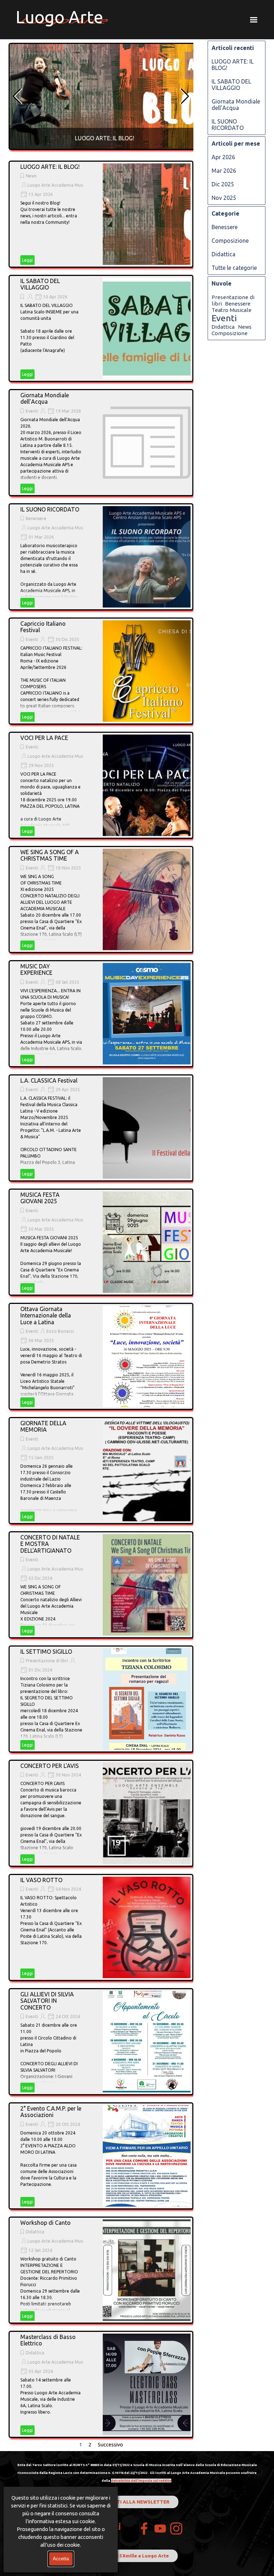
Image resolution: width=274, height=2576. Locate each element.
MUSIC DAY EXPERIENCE (36, 969)
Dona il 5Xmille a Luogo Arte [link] (135, 2556)
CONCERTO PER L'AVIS (50, 1766)
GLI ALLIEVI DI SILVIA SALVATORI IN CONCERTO (47, 2001)
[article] (105, 96)
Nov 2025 (224, 198)
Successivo (110, 2444)
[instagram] (176, 2529)
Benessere (36, 518)
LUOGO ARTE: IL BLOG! (105, 138)
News (31, 176)
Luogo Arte (59, 17)
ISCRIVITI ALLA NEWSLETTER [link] (135, 2502)
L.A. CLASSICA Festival (49, 1080)
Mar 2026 (224, 171)
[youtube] (160, 2529)
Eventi (32, 411)
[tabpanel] (137, 2472)
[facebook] (144, 2529)
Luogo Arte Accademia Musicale (60, 185)
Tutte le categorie (234, 268)
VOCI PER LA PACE (44, 738)
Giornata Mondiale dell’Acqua (45, 398)
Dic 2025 (223, 184)
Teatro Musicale (232, 310)
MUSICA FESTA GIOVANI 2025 (40, 1198)
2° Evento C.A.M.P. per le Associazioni (51, 2112)
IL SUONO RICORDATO (50, 509)
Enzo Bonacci (60, 1331)
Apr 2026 (223, 157)
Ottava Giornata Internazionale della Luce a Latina (46, 1315)
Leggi (27, 260)
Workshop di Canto (45, 2223)
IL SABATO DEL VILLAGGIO (40, 284)
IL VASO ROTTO (41, 1880)
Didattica (35, 2232)
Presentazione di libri (47, 1661)
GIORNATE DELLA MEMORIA (43, 1426)
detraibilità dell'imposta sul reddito (141, 2481)
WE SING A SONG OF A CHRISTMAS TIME (50, 855)
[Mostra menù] (254, 20)
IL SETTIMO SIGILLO (46, 1652)
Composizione (230, 241)
